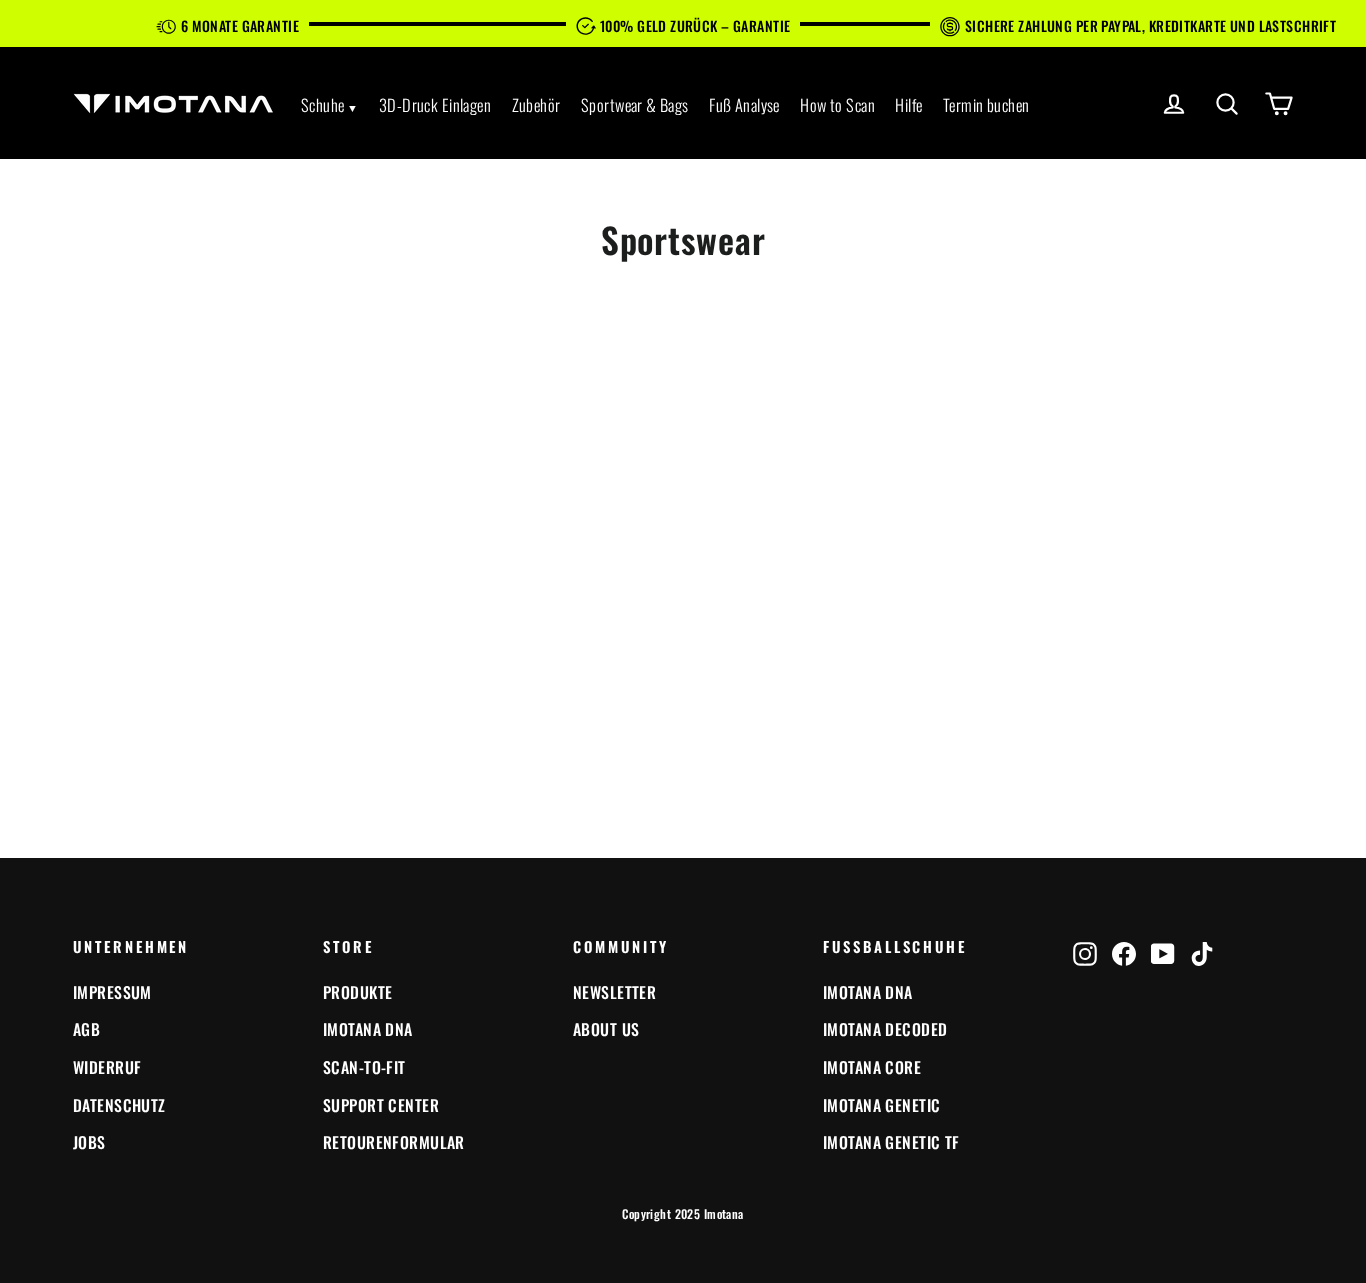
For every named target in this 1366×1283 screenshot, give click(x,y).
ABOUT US (606, 1029)
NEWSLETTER (614, 992)
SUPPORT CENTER (381, 1105)
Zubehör (536, 104)
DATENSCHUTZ (119, 1105)
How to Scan (837, 104)
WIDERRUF (107, 1067)
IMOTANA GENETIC (881, 1105)
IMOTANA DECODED (885, 1029)
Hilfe (908, 104)
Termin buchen (986, 104)
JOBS (89, 1142)
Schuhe (323, 104)
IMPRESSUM (112, 992)
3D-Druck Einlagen (435, 104)
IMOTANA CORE (872, 1067)
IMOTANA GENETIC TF (891, 1142)
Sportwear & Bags (635, 104)
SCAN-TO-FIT (364, 1067)
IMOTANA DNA (368, 1029)
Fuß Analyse (744, 104)
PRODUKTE (357, 992)
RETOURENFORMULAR (394, 1142)
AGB (86, 1029)
